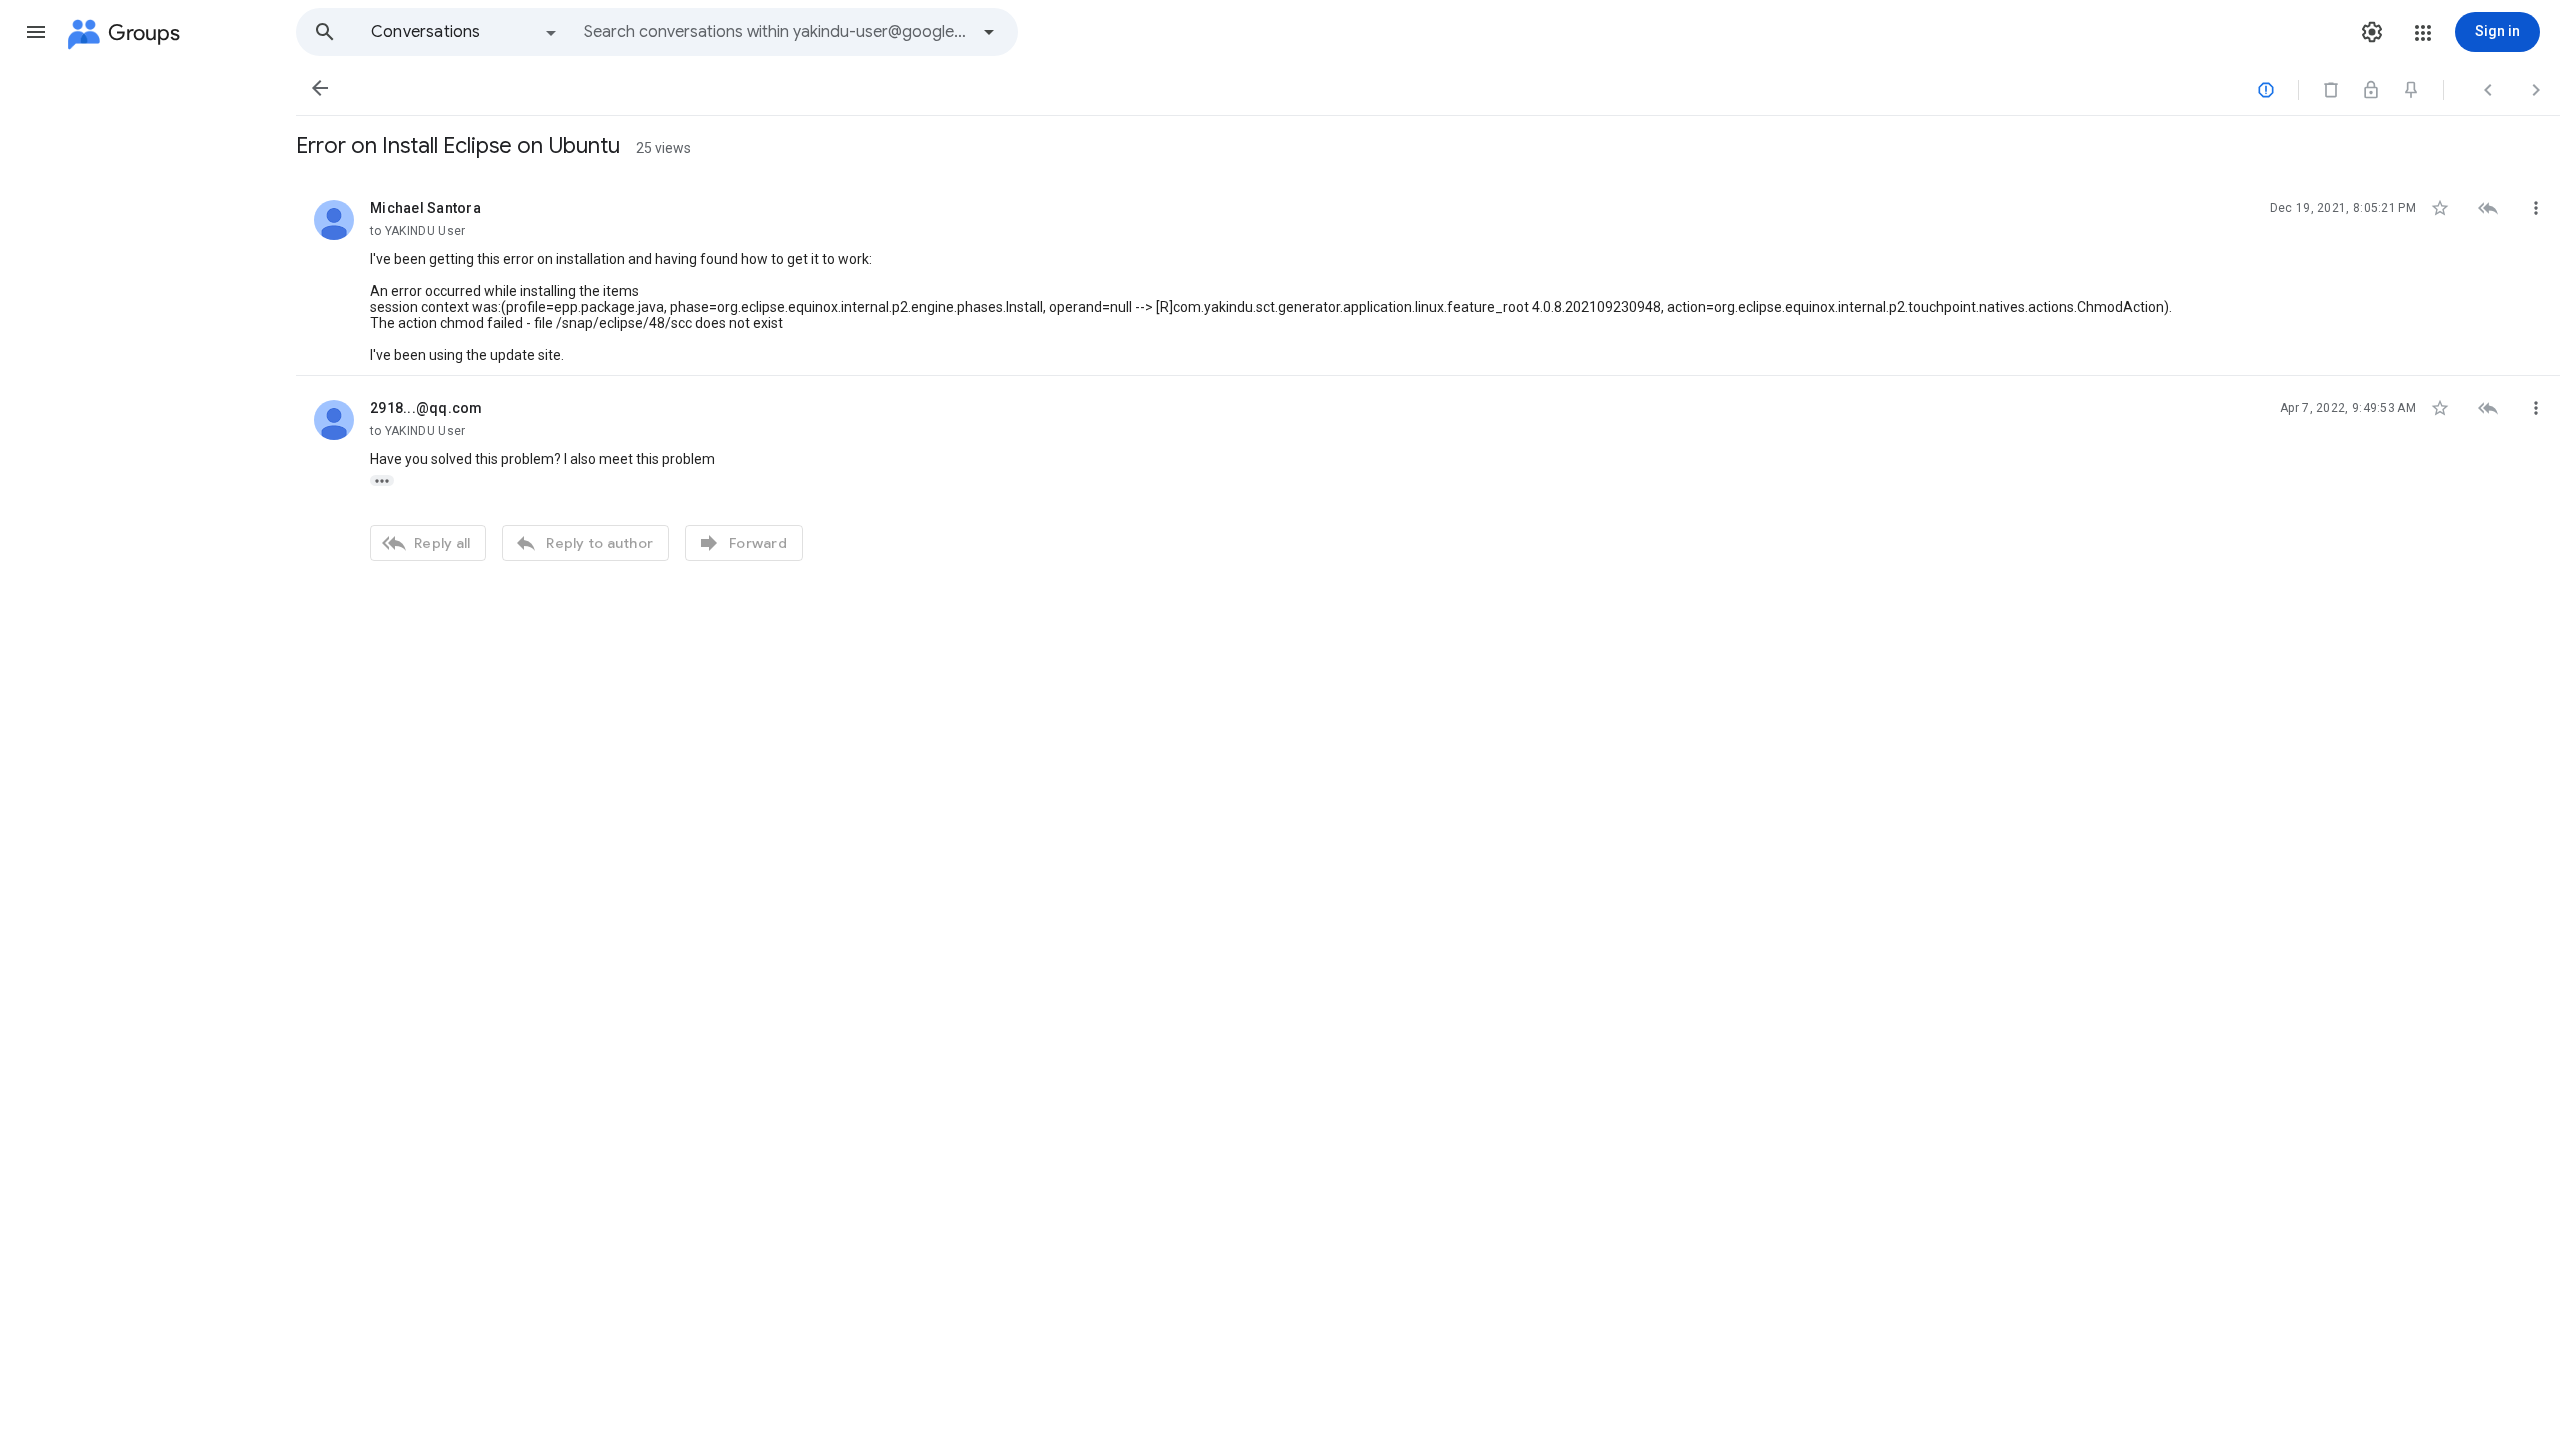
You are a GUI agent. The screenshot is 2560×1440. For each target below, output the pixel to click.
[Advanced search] (989, 32)
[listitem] (1428, 276)
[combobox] (776, 32)
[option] (465, 32)
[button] (36, 32)
